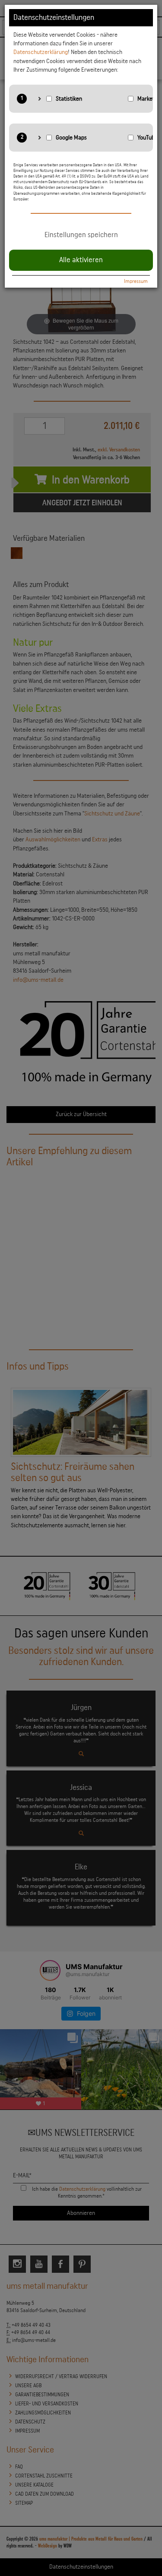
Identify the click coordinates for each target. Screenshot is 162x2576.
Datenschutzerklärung (41, 52)
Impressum (136, 281)
